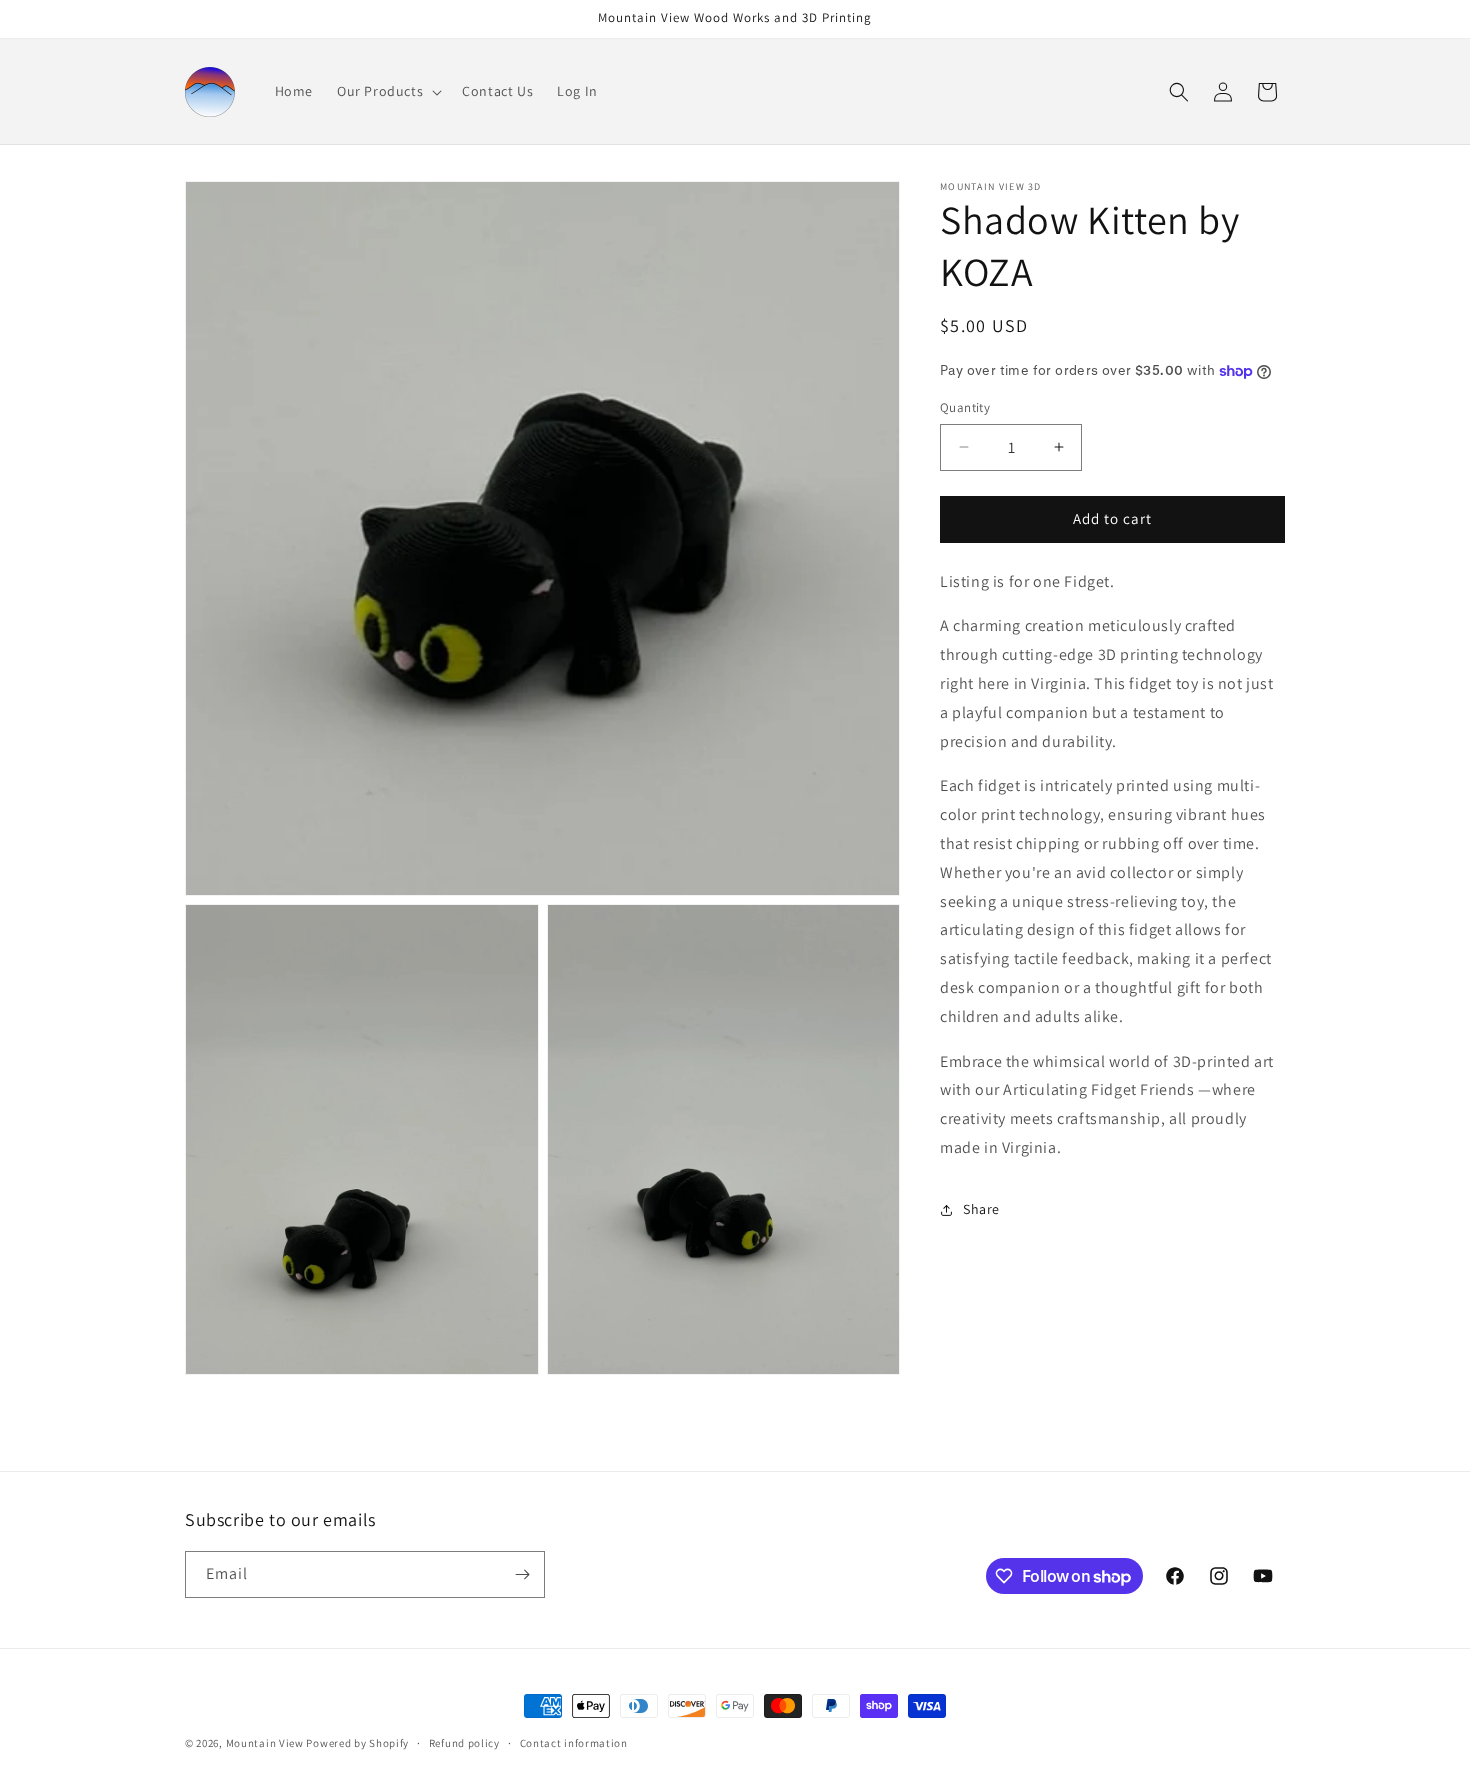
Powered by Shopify (357, 1743)
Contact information (574, 1743)
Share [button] (981, 1209)
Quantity (965, 407)
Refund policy (464, 1743)
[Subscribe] (522, 1574)
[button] (387, 91)
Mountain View (265, 1743)
